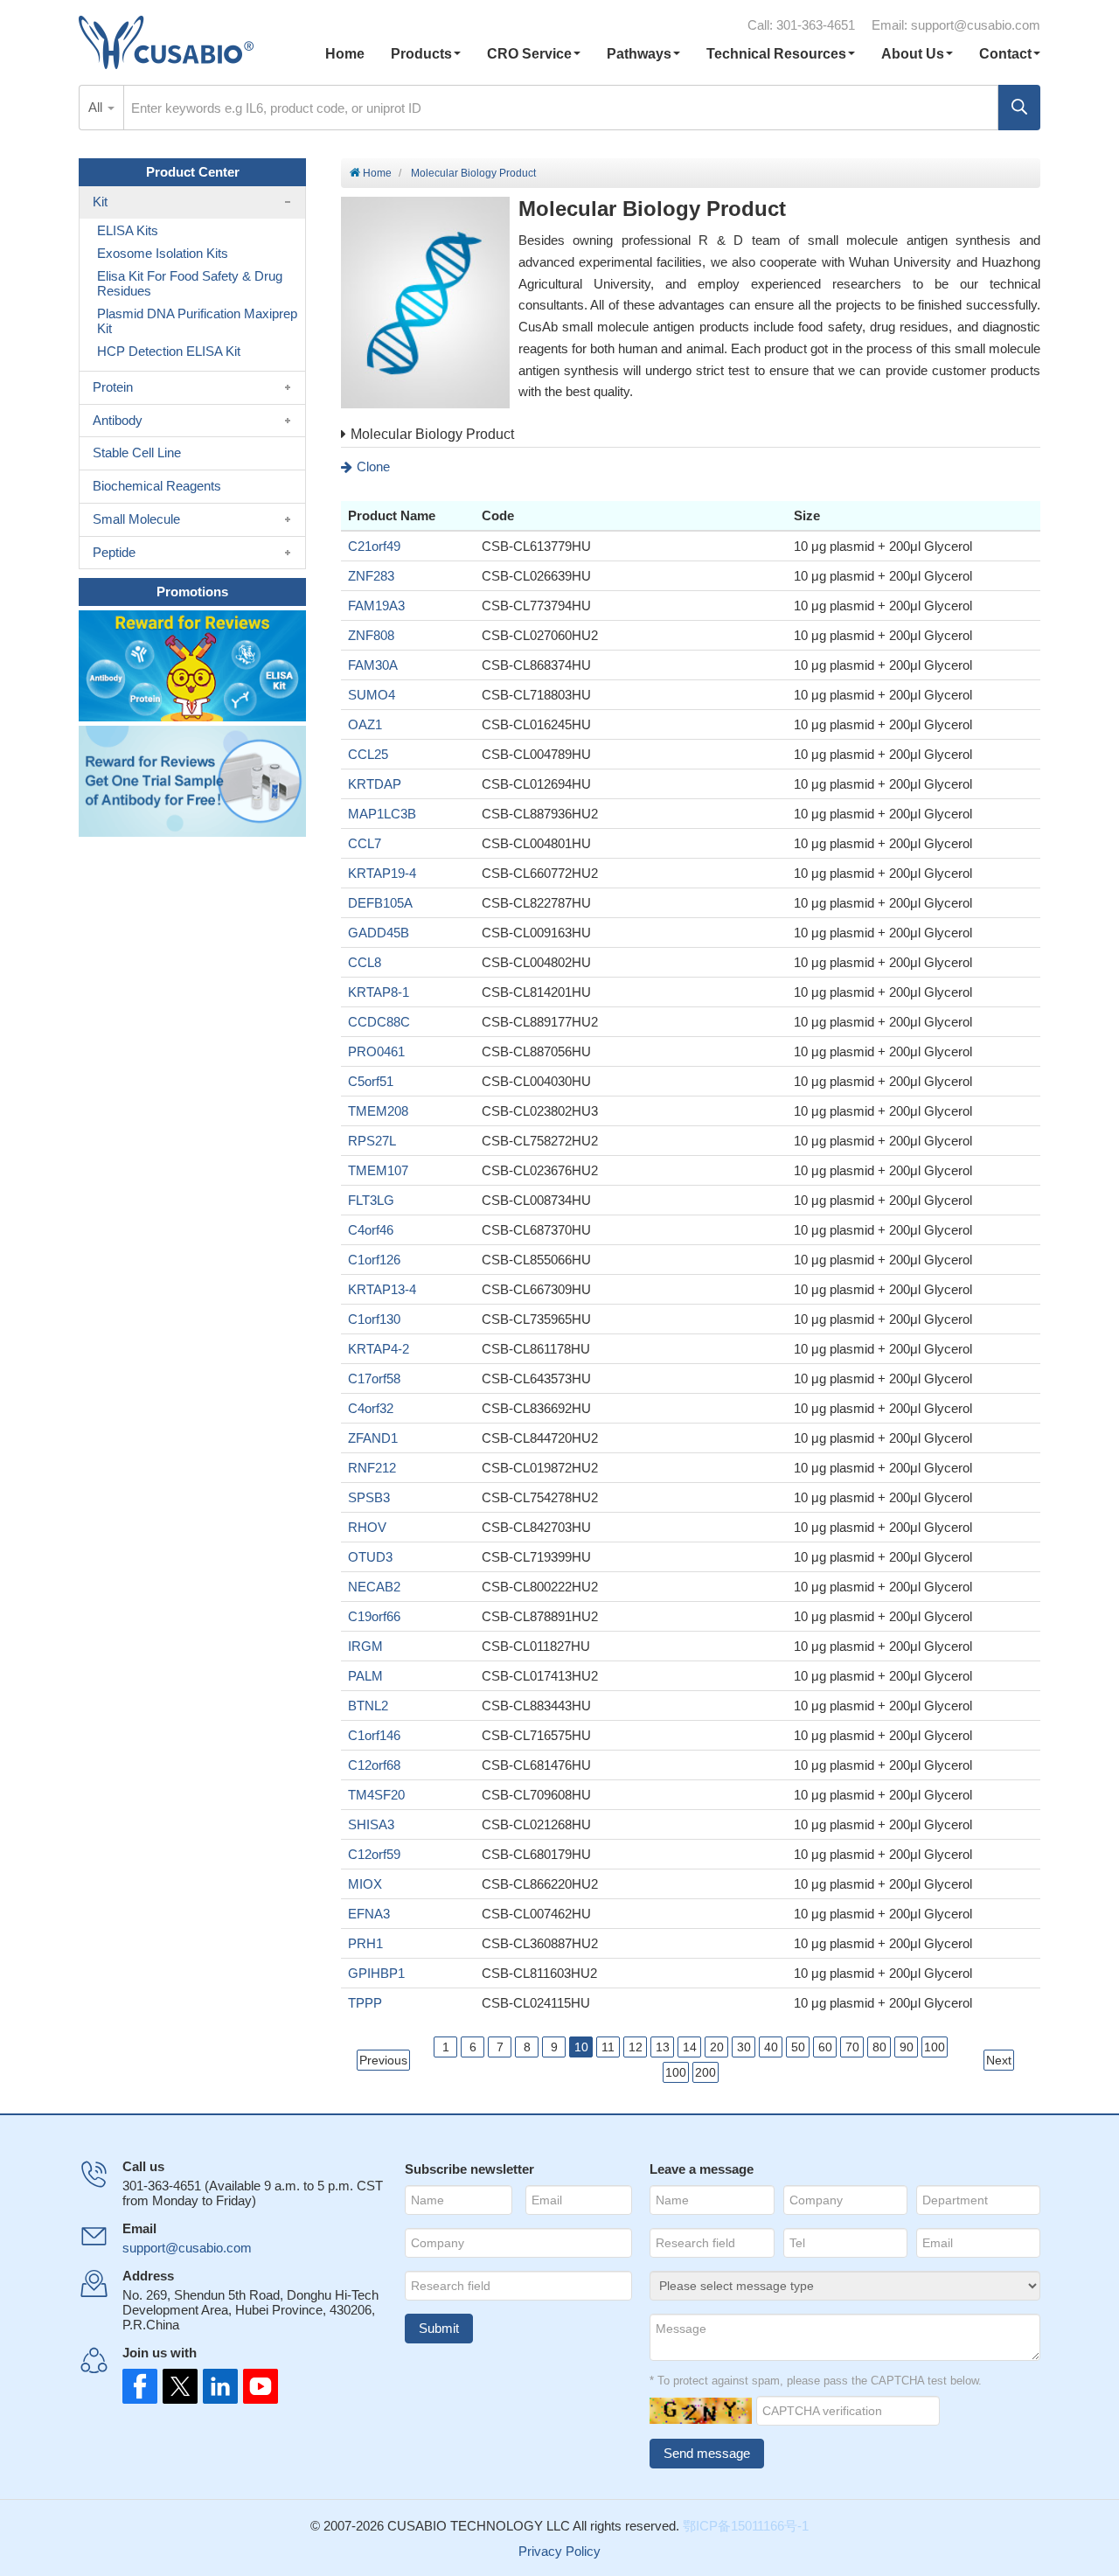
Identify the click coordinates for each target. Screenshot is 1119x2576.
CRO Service (529, 54)
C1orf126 (374, 1260)
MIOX (365, 1884)
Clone (373, 466)
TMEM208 (378, 1111)
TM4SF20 (376, 1795)
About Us (913, 54)
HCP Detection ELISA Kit (169, 351)
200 (705, 2072)
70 (852, 2047)
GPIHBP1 (376, 1973)
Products (421, 54)
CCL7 (365, 843)
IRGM (365, 1646)
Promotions (192, 592)
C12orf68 (374, 1765)
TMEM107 (378, 1170)
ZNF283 (371, 576)
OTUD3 (370, 1557)
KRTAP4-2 (379, 1349)
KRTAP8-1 (379, 992)
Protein (113, 387)
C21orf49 (374, 546)
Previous (383, 2060)
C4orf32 (371, 1408)
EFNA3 (369, 1914)
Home (345, 54)
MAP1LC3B (382, 814)
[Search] (1019, 108)
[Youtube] (255, 2386)
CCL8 (365, 962)
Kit (100, 202)
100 (935, 2047)
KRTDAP (375, 784)
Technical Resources (776, 54)
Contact (1005, 54)
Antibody (118, 420)
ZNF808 (371, 635)
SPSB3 (369, 1497)
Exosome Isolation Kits (163, 253)
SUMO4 (372, 695)
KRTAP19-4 (382, 873)
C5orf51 (371, 1081)
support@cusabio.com (976, 25)
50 (798, 2047)
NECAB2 (374, 1587)
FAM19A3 (376, 606)
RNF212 (372, 1468)
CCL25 (368, 754)
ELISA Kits (128, 230)
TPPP (365, 2003)
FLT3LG (371, 1200)
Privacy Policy (559, 2551)
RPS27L (372, 1141)
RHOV (367, 1527)
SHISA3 (371, 1824)
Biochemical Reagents (157, 486)
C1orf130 (374, 1319)
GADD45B (379, 933)
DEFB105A (380, 903)
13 (663, 2047)
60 (825, 2047)
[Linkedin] (217, 2386)
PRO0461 (376, 1051)
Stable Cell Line (137, 453)
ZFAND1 (373, 1438)
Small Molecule (136, 519)
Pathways (639, 54)
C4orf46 (371, 1230)
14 (690, 2047)
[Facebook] (140, 2386)
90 (907, 2047)
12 (636, 2047)
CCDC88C (379, 1022)
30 (744, 2047)
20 (717, 2047)
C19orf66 (374, 1616)
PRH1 (365, 1943)
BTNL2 (368, 1706)
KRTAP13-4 (382, 1289)
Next (999, 2060)
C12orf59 (374, 1854)
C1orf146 (374, 1735)
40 (771, 2047)
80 (879, 2047)
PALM (365, 1676)
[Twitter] (178, 2386)
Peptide (114, 552)
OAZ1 (365, 724)
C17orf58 (374, 1379)
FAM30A (373, 665)
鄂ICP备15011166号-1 (746, 2526)
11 (608, 2047)
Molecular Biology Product (473, 173)
